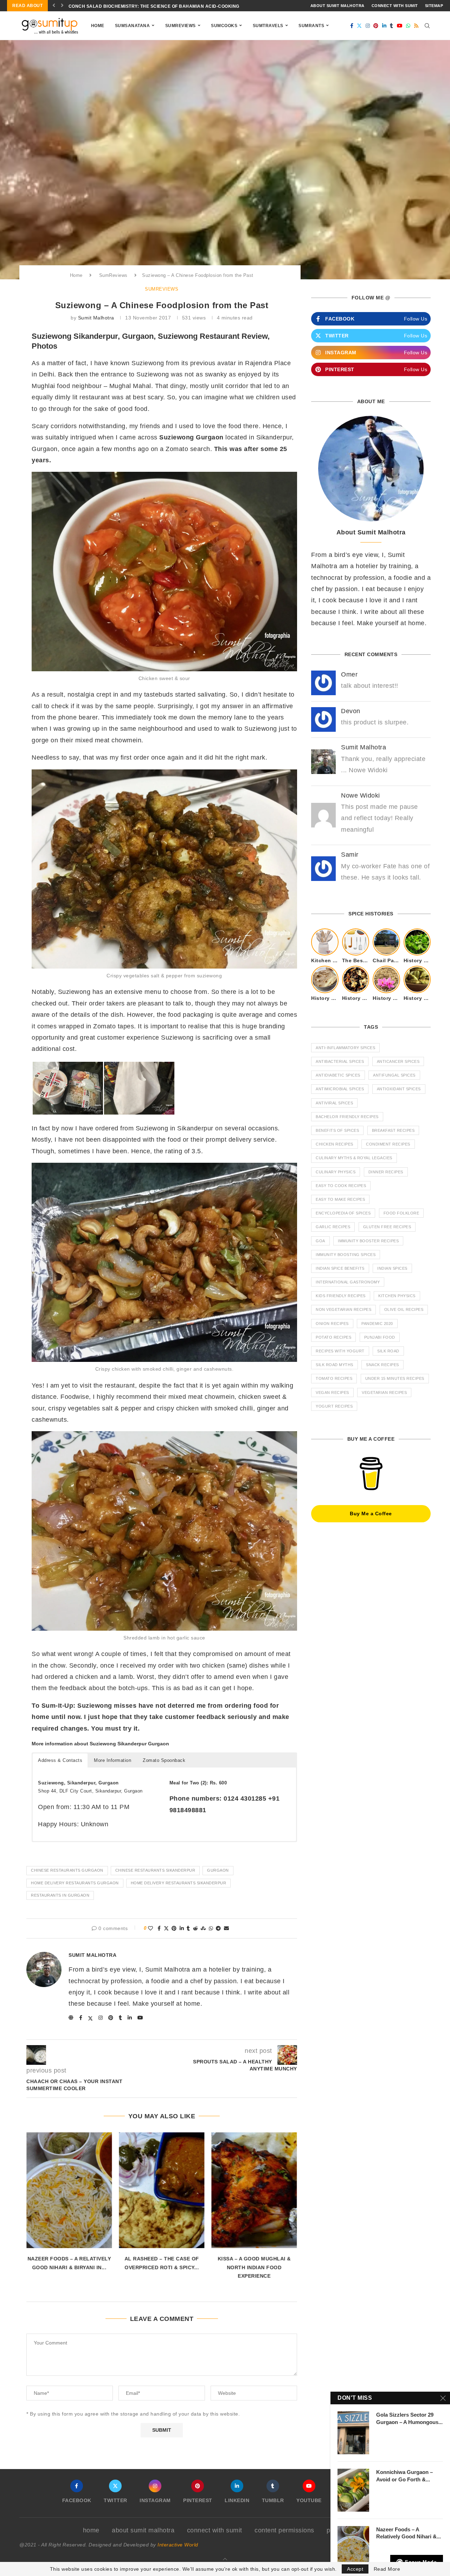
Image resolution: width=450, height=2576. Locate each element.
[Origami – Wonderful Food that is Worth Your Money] (254, 2190)
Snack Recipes (382, 1365)
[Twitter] (359, 26)
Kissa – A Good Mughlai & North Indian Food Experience (162, 2267)
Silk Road (388, 1351)
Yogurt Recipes (334, 1406)
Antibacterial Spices (340, 1061)
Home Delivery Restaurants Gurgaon (75, 1883)
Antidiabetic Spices (338, 1075)
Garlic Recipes (333, 1227)
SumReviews (181, 26)
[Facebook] (352, 26)
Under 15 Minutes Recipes (395, 1378)
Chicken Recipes (335, 1144)
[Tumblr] (392, 26)
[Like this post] (151, 1928)
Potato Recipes (333, 1337)
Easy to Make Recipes (340, 1199)
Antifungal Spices (394, 1075)
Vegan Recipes (332, 1392)
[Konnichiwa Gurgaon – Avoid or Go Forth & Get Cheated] (353, 2490)
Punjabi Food (380, 1337)
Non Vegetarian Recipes (343, 1309)
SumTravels (268, 26)
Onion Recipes (332, 1324)
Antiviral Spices (334, 1103)
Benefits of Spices (337, 1130)
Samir (350, 855)
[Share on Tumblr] (188, 1928)
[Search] (427, 26)
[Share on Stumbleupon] (203, 1928)
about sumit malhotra (337, 6)
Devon (351, 711)
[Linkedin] (384, 26)
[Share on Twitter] (166, 1928)
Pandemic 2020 (377, 1324)
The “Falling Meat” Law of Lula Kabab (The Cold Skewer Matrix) (150, 6)
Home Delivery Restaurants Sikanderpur (179, 1883)
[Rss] (416, 26)
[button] (54, 6)
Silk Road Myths (335, 1365)
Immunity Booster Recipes (368, 1241)
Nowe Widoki (361, 795)
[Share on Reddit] (196, 1928)
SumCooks (224, 26)
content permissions (284, 2530)
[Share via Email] (227, 1928)
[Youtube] (400, 26)
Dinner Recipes (386, 1172)
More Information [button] (112, 1760)
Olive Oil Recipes (404, 1309)
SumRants (311, 26)
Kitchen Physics (397, 1296)
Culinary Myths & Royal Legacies (354, 1158)
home (91, 2530)
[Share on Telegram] (218, 1928)
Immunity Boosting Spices (346, 1255)
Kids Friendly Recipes (341, 1296)
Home (98, 26)
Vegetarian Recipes (384, 1392)
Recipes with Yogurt (340, 1351)
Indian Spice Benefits (340, 1268)
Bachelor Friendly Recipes (347, 1117)
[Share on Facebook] (159, 1928)
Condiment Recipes (388, 1144)
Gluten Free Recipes (387, 1227)
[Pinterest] (376, 26)
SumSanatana (133, 26)
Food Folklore (401, 1213)
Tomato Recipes (334, 1378)
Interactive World (178, 2545)
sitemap (434, 6)
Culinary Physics (336, 1172)
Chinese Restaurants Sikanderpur (155, 1870)
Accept (355, 2569)
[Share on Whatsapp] (211, 1928)
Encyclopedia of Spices (343, 1213)
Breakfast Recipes (393, 1130)
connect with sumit (395, 6)
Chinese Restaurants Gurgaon (67, 1870)
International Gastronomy (348, 1282)
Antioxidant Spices (399, 1089)
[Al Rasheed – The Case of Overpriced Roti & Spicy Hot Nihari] (69, 2190)
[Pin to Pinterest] (174, 1928)
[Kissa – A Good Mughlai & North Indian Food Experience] (162, 2190)
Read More (387, 2569)
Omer (349, 674)
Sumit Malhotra (96, 318)
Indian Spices (392, 1268)
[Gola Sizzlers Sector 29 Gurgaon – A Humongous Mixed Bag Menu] (353, 2433)
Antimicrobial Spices (340, 1089)
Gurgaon (218, 1870)
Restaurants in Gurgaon (60, 1895)
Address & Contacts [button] (60, 1760)
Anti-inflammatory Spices (345, 1048)
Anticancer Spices (398, 1061)
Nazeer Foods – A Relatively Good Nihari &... (409, 2533)
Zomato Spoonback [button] (164, 1760)
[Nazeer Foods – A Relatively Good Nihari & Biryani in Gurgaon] (353, 2548)
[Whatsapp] (408, 26)
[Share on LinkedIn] (182, 1928)
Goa (320, 1241)
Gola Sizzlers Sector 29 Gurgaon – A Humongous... (409, 2418)
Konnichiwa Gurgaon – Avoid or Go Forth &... (404, 2476)
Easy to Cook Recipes (341, 1186)
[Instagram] (368, 26)
